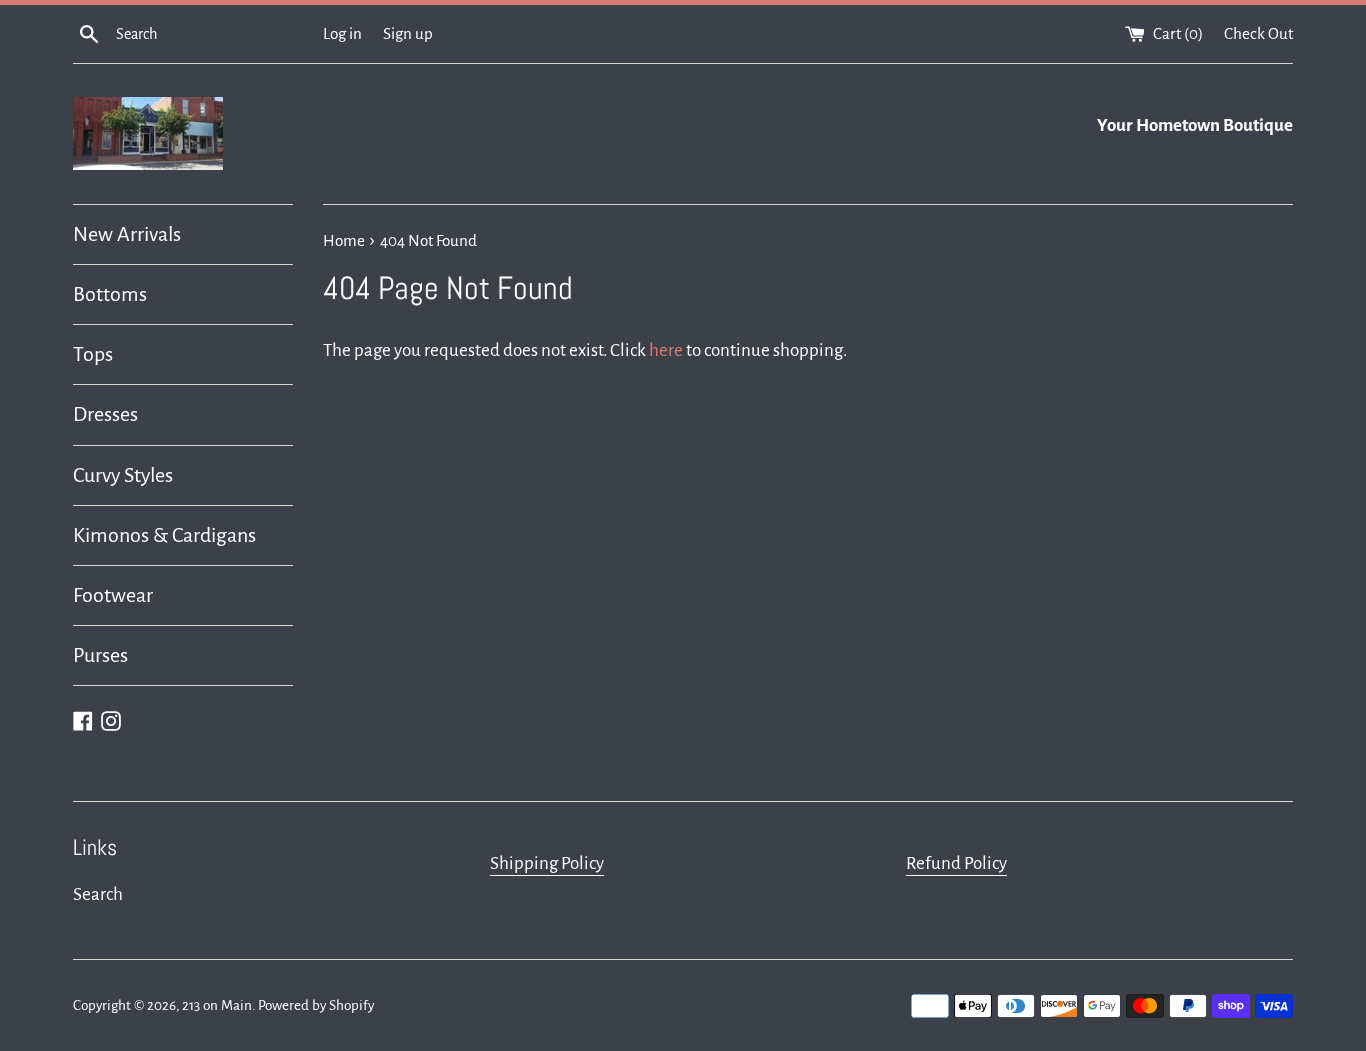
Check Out (1258, 33)
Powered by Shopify (316, 1005)
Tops (93, 354)
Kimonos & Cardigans (164, 535)
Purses (100, 655)
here (666, 350)
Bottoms (110, 294)
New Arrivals (127, 234)
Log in (342, 33)
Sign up (408, 33)
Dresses (105, 414)
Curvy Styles (123, 475)
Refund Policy (956, 863)
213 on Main (217, 1005)
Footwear (113, 595)
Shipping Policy (547, 863)
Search (98, 894)
